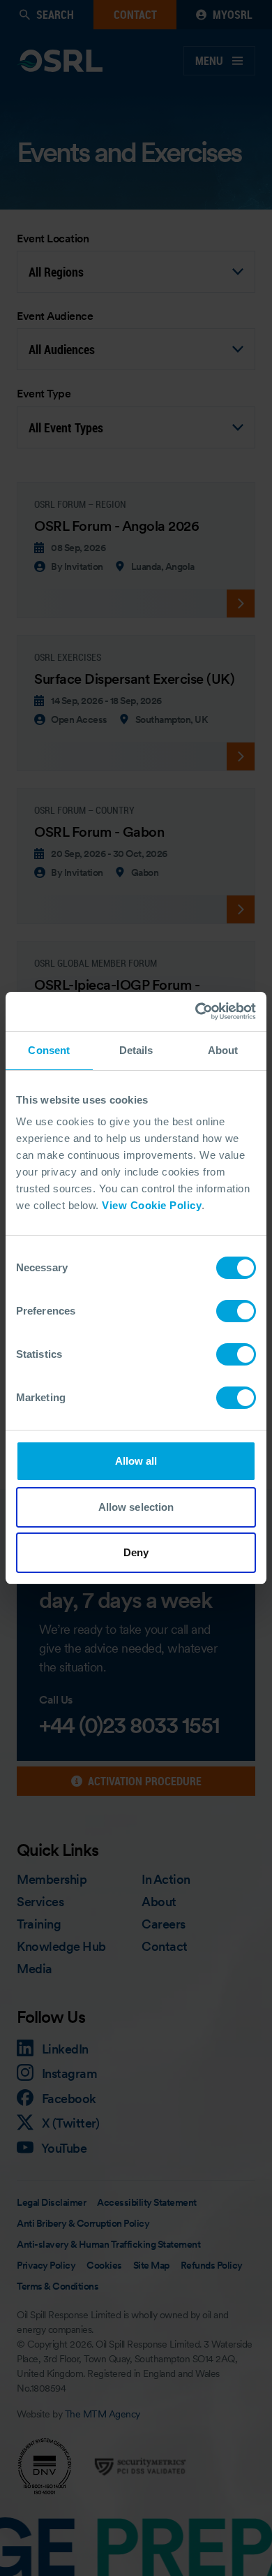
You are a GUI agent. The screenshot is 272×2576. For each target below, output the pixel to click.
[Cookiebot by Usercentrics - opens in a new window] (196, 1011)
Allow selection (136, 1507)
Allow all (136, 1461)
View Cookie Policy (152, 1205)
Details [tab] (136, 1050)
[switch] (236, 1311)
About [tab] (223, 1050)
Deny (136, 1552)
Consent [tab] (49, 1050)
